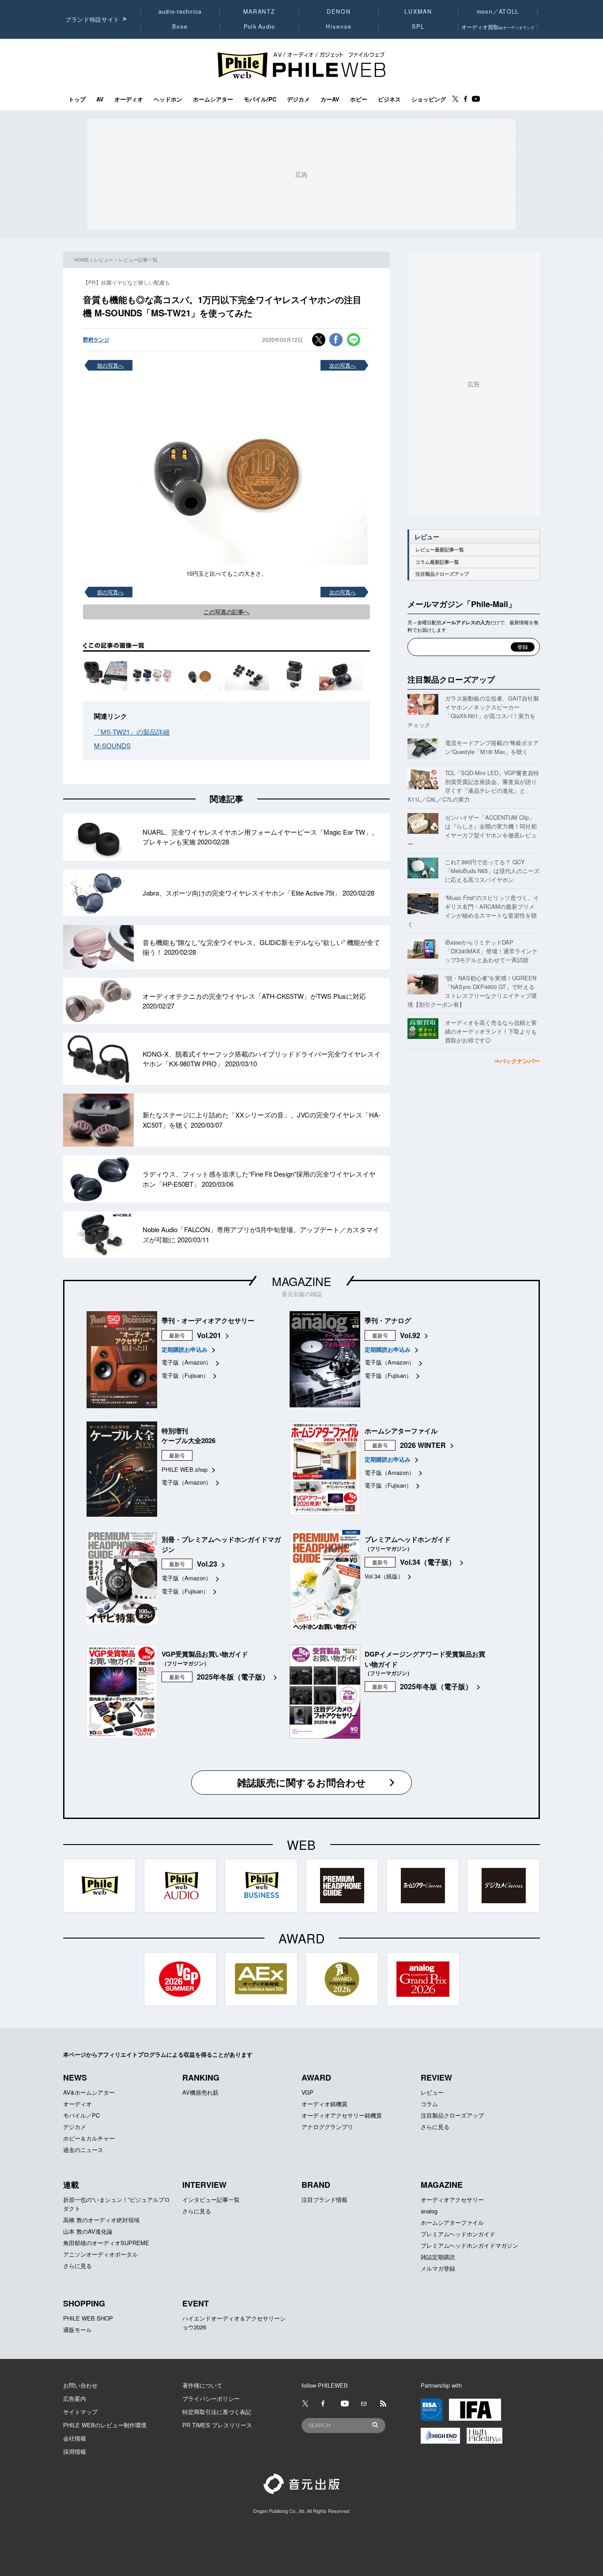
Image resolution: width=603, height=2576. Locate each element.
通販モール (77, 2330)
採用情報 (75, 2451)
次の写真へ (343, 365)
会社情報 (75, 2438)
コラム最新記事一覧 (437, 562)
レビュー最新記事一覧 (440, 549)
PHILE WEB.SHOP (88, 2318)
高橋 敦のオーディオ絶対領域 (101, 2220)
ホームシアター (213, 99)
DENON (339, 11)
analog (429, 2211)
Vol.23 (207, 1564)
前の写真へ (110, 365)
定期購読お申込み (185, 1349)
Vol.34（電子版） (428, 1562)
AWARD (316, 2077)
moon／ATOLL (498, 11)
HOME (81, 259)
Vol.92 (410, 1335)
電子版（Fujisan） (185, 1375)
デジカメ (298, 99)
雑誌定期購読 (438, 2257)
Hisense (339, 26)
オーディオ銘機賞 (324, 2104)
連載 (71, 2185)
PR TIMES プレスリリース (217, 2425)
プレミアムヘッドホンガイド (458, 2234)
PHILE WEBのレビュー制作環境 (105, 2425)
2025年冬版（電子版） (233, 1677)
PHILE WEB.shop (185, 1469)
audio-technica (180, 11)
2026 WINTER (423, 1445)
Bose (180, 26)
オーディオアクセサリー (452, 2199)
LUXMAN (418, 11)
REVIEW (436, 2077)
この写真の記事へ (226, 612)
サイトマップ (80, 2412)
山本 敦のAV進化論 (88, 2231)
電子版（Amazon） (187, 1362)
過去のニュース (83, 2150)
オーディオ (129, 99)
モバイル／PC (81, 2115)
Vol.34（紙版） (384, 1576)
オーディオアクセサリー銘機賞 (342, 2115)
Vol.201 (209, 1335)
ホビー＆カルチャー (89, 2138)
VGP (307, 2092)
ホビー (359, 99)
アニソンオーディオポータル (100, 2254)
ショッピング (429, 99)
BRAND (316, 2185)
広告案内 (75, 2398)
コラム (429, 2104)
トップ (77, 99)
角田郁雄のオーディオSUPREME (106, 2243)
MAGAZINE (301, 1281)
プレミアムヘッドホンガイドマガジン (469, 2245)
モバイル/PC (260, 99)
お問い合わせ (80, 2385)
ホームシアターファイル (452, 2222)
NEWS (75, 2077)
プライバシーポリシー (211, 2398)
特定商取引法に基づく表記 (217, 2412)
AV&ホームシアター (89, 2092)
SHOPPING (84, 2303)
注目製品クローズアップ (442, 574)
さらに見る (435, 2127)
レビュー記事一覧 (138, 259)
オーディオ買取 (498, 27)
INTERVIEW (204, 2185)
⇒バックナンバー (517, 1061)
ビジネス (389, 99)
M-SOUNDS (112, 745)
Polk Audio (260, 26)
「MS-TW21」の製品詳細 (132, 732)
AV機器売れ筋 (200, 2092)
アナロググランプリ (327, 2127)
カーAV (330, 99)
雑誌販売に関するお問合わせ (301, 1782)
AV (100, 99)
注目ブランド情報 (324, 2199)
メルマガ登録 (438, 2268)
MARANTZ (259, 11)
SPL (418, 26)
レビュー (104, 259)
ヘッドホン (168, 99)
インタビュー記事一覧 (211, 2199)
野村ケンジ (96, 339)
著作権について (202, 2385)
